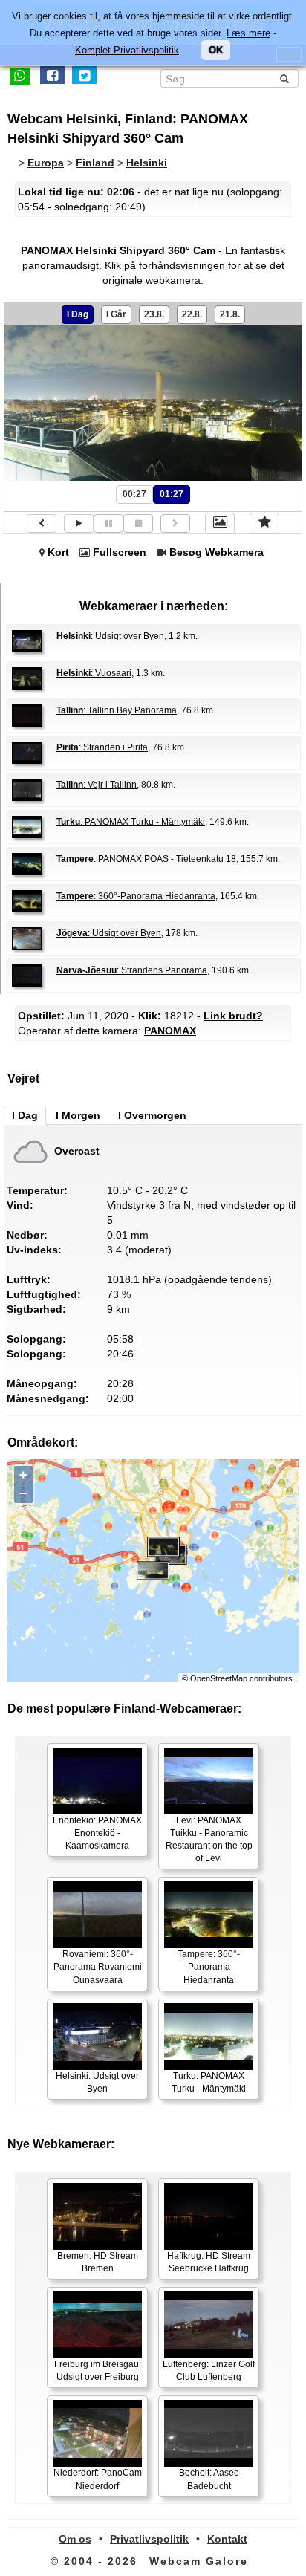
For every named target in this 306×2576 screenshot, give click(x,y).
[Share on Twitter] (84, 75)
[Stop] (138, 523)
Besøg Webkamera (217, 552)
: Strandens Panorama (132, 970)
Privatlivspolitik (149, 2539)
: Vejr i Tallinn (97, 785)
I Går (116, 314)
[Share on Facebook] (52, 75)
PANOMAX (170, 1031)
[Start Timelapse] (79, 523)
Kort (58, 552)
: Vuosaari (94, 673)
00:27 (134, 494)
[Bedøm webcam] (264, 523)
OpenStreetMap (219, 1678)
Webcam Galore (199, 2561)
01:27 (172, 494)
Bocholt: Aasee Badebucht (209, 2479)
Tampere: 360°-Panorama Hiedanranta (209, 1967)
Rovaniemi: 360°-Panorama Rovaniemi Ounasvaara (98, 1967)
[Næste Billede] (175, 523)
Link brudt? (233, 1016)
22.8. (192, 314)
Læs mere (248, 33)
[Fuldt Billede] (220, 523)
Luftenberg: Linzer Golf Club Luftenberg (209, 2371)
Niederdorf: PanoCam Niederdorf (98, 2479)
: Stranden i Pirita (102, 747)
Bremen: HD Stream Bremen (98, 2262)
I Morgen (78, 1115)
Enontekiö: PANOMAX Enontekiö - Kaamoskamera (97, 1833)
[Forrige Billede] (42, 523)
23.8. (154, 314)
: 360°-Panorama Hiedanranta (136, 896)
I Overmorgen (152, 1115)
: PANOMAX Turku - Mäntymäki (131, 822)
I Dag (78, 314)
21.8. (230, 314)
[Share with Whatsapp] (20, 75)
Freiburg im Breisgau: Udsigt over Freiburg (98, 2371)
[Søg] (284, 79)
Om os (75, 2539)
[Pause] (108, 523)
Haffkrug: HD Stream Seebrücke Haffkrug (209, 2262)
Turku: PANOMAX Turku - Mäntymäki (209, 2082)
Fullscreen (120, 552)
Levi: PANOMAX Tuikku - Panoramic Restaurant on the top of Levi (209, 1839)
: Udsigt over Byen (110, 636)
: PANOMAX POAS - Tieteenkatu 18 (146, 859)
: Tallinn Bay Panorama (117, 710)
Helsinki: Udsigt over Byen (97, 2082)
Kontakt (227, 2539)
